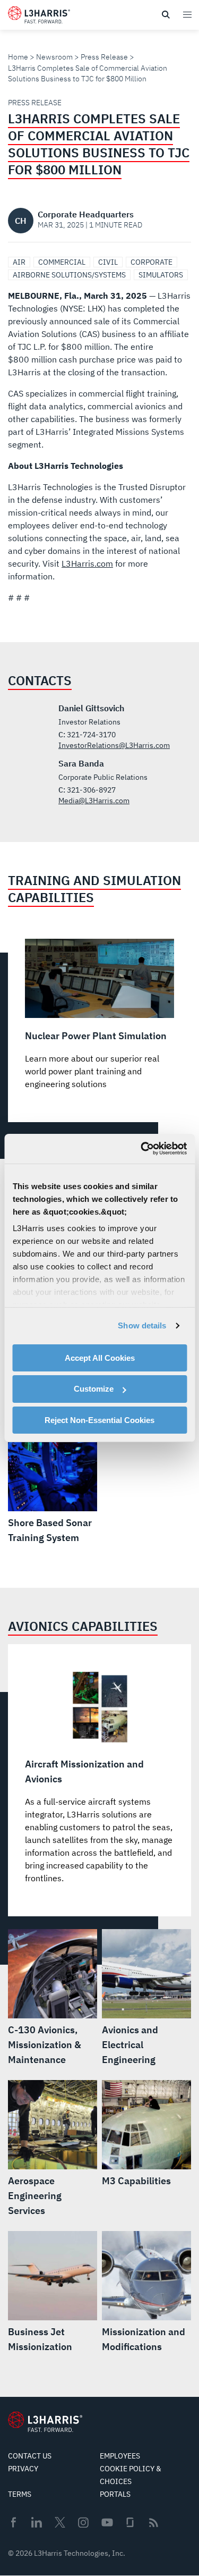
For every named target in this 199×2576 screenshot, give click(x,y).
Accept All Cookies (100, 1357)
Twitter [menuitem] (60, 2522)
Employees (120, 2456)
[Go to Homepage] (45, 2422)
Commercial (62, 262)
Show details (142, 1325)
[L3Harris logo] (39, 17)
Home (18, 57)
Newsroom (54, 57)
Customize (94, 1389)
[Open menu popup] (187, 14)
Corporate (152, 262)
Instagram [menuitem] (83, 2522)
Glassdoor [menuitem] (130, 2522)
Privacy (23, 2469)
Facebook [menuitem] (13, 2522)
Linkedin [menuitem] (37, 2522)
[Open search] (166, 15)
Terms (20, 2494)
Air (19, 262)
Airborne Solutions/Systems (69, 275)
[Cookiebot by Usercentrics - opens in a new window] (142, 1149)
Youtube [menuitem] (107, 2523)
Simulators (161, 275)
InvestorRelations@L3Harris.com (114, 745)
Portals (115, 2494)
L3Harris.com (87, 563)
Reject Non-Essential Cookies (99, 1420)
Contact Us (30, 2456)
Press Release (104, 57)
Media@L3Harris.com (94, 801)
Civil (108, 262)
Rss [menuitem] (154, 2523)
